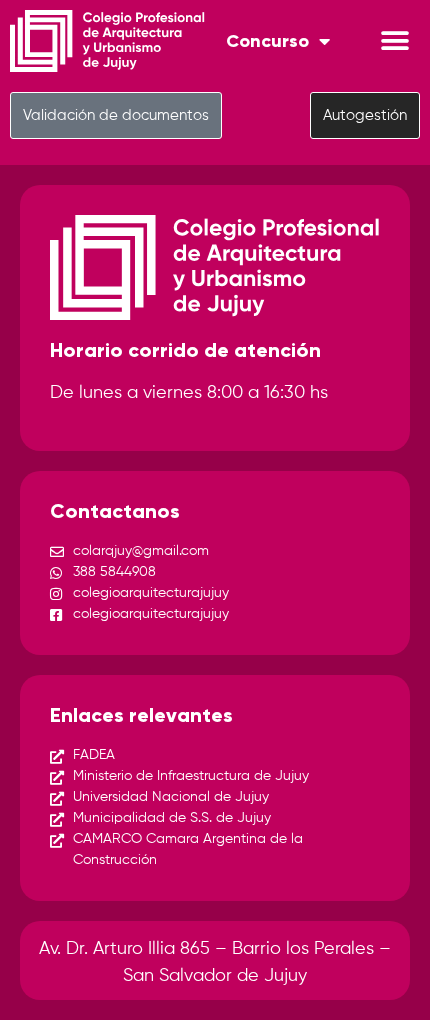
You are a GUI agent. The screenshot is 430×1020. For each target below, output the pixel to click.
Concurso (267, 41)
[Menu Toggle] (395, 41)
